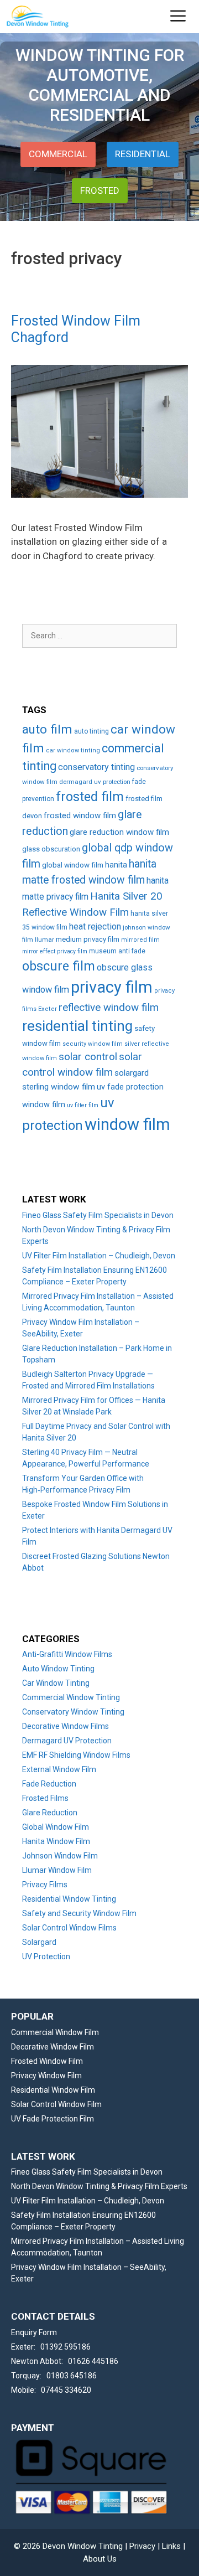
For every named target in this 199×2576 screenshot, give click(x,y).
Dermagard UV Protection (67, 1741)
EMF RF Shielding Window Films (76, 1755)
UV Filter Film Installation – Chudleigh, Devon (99, 1256)
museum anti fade (117, 951)
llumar (44, 939)
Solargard (39, 1942)
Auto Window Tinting (58, 1669)
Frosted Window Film (47, 2061)
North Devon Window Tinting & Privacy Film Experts (99, 2186)
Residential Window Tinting (69, 1899)
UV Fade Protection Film (53, 2119)
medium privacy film (88, 939)
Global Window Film (56, 1827)
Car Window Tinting (56, 1683)
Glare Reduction (50, 1813)
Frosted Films (45, 1798)
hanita (116, 865)
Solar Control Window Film (56, 2104)
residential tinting (77, 1026)
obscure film (59, 966)
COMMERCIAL (58, 154)
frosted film (90, 797)
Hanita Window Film (56, 1841)
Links (171, 2546)
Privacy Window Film (46, 2076)
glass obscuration (51, 849)
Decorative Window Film (53, 2047)
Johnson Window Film (60, 1856)
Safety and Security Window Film (79, 1913)
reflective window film (109, 1008)
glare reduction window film (119, 832)
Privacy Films (45, 1885)
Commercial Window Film (55, 2032)
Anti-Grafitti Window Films (67, 1654)
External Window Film (59, 1769)
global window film (73, 865)
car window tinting (73, 750)
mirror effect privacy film (55, 951)
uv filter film (83, 1105)
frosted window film (80, 815)
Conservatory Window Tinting (73, 1712)
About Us (100, 2559)
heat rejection (95, 926)
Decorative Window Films (66, 1726)
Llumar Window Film (57, 1870)
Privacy (142, 2546)
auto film (47, 729)
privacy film (112, 987)
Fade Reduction (49, 1784)
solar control (88, 1057)
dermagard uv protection (95, 782)
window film (127, 1124)
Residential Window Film (53, 2090)
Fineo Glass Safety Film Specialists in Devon (98, 1215)
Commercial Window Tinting (71, 1697)
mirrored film (140, 940)
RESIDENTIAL (143, 154)
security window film (93, 1044)
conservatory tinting (96, 767)
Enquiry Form (34, 2332)
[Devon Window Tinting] (37, 17)
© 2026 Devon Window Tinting (68, 2546)
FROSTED (100, 190)
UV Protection (46, 1956)
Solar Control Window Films (69, 1928)
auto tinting (91, 731)
